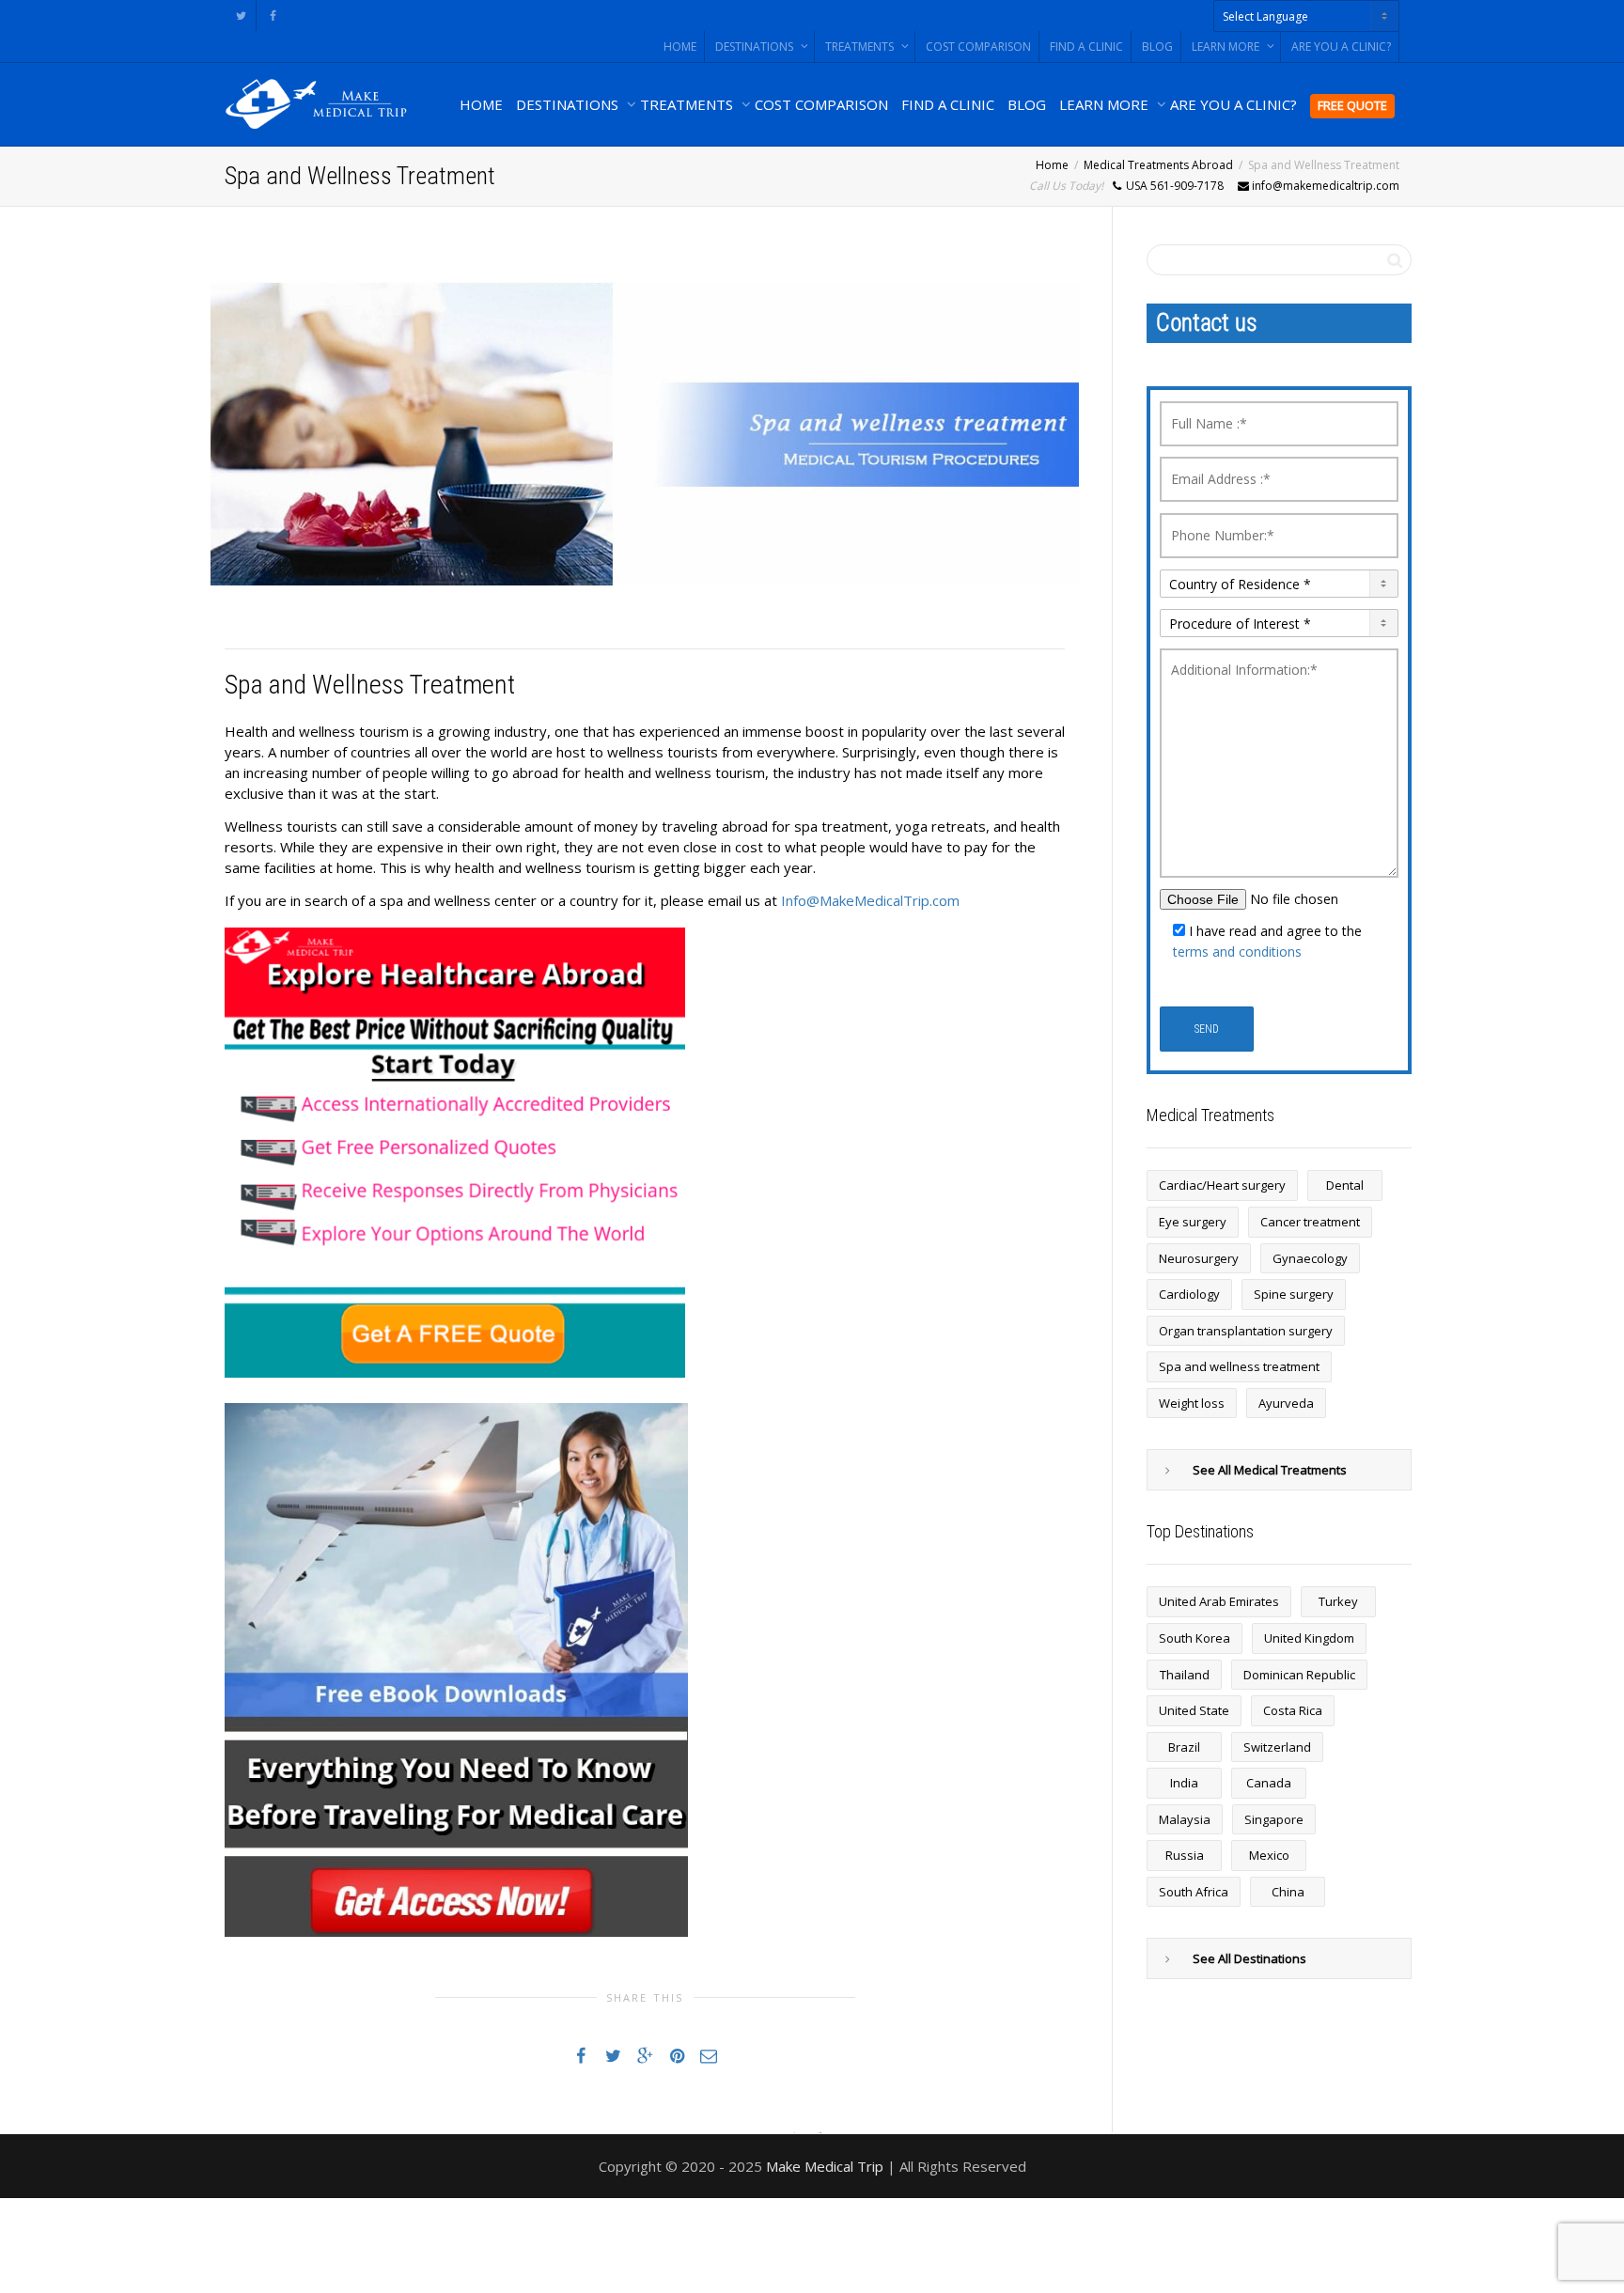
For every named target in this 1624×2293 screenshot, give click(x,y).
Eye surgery (1193, 1222)
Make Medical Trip (825, 2166)
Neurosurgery (1199, 1258)
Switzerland (1277, 1747)
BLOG (1157, 47)
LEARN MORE (1227, 47)
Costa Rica (1293, 1710)
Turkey (1338, 1601)
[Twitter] (241, 16)
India (1184, 1783)
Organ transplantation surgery (1246, 1331)
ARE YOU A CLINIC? (1341, 47)
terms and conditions (1237, 952)
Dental (1345, 1185)
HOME (680, 47)
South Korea (1195, 1638)
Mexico (1269, 1855)
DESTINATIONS (756, 47)
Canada (1269, 1783)
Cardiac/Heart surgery (1222, 1185)
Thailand (1185, 1675)
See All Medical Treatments (1270, 1470)
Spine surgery (1294, 1294)
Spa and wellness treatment (1239, 1366)
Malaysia (1185, 1819)
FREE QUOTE (1352, 105)
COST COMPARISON (978, 47)
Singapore (1274, 1819)
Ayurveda (1286, 1403)
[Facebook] (273, 16)
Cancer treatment (1310, 1222)
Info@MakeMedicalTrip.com (870, 900)
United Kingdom (1309, 1638)
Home (1052, 165)
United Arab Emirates (1219, 1601)
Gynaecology (1310, 1258)
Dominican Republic (1299, 1675)
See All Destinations (1249, 1958)
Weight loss (1192, 1403)
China (1288, 1892)
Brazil (1184, 1747)
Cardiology (1189, 1294)
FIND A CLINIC (1086, 47)
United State (1194, 1710)
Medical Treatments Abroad (1158, 165)
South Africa (1194, 1892)
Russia (1185, 1855)
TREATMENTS (861, 47)
